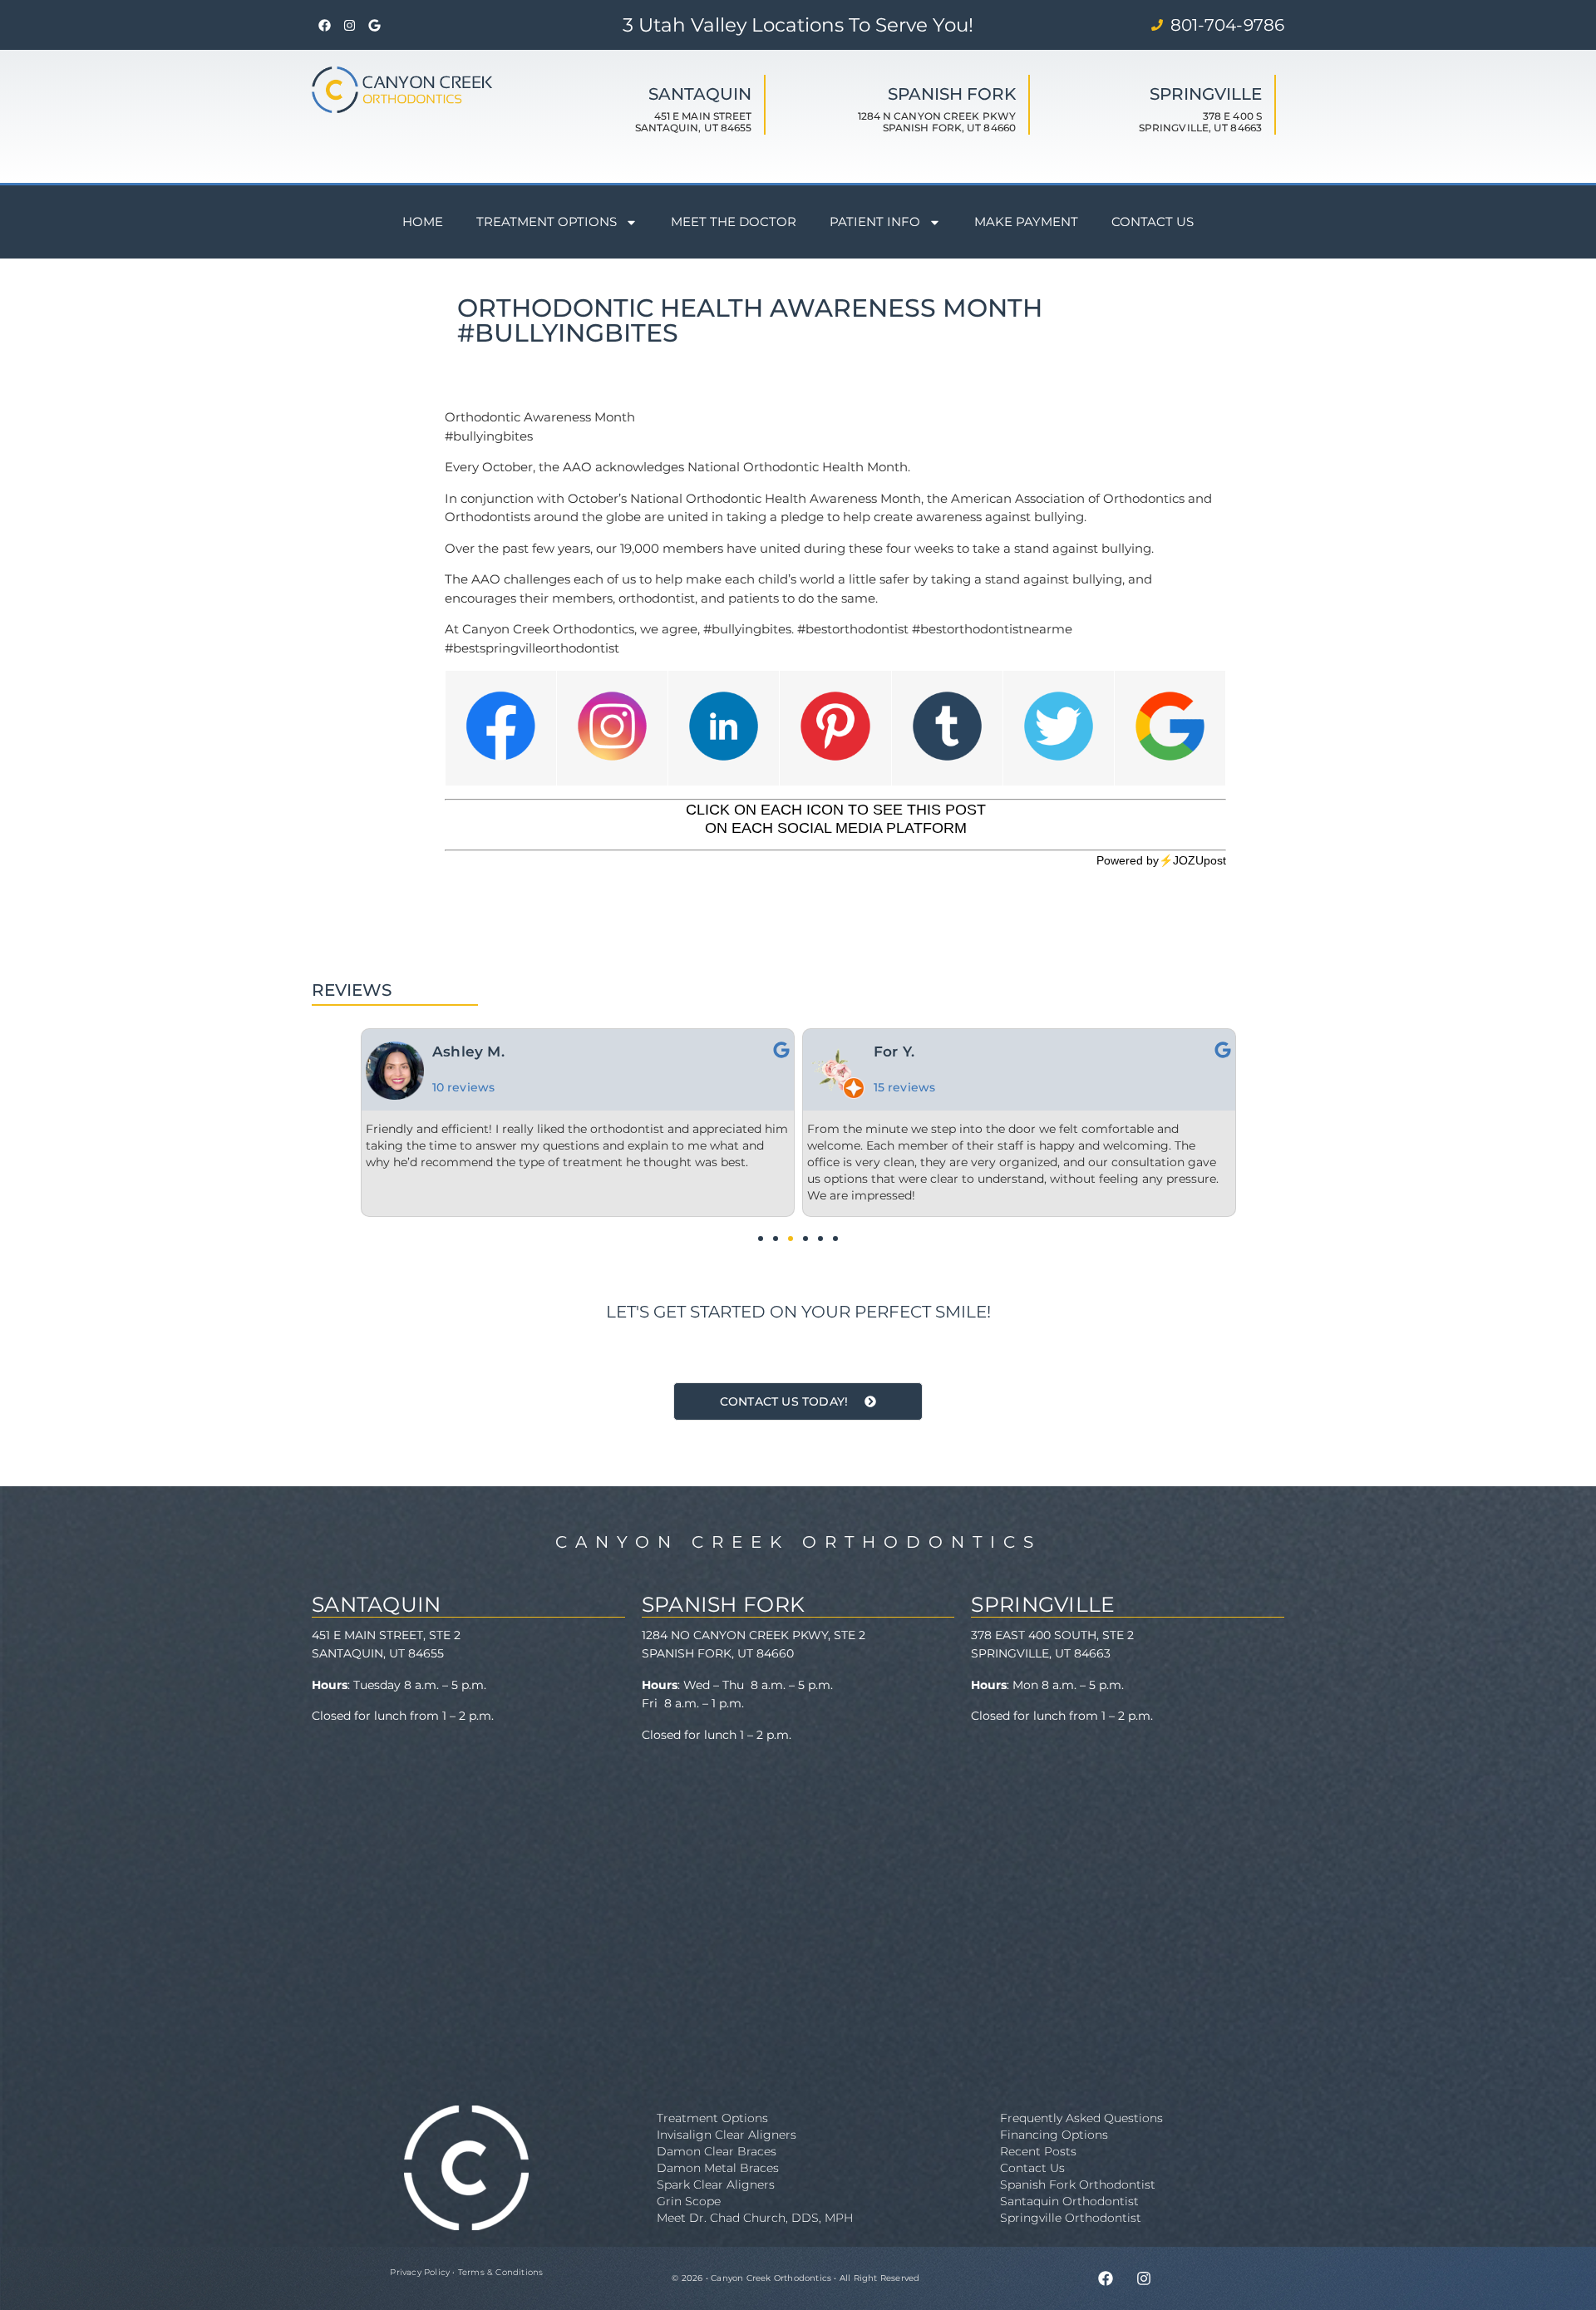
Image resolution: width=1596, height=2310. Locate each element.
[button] (761, 1239)
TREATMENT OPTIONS (547, 222)
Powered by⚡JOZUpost (1161, 860)
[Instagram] (349, 25)
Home (423, 222)
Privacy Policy (420, 2272)
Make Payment (1026, 222)
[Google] (374, 25)
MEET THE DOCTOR (734, 222)
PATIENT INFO (875, 222)
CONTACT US (1153, 222)
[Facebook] (324, 25)
